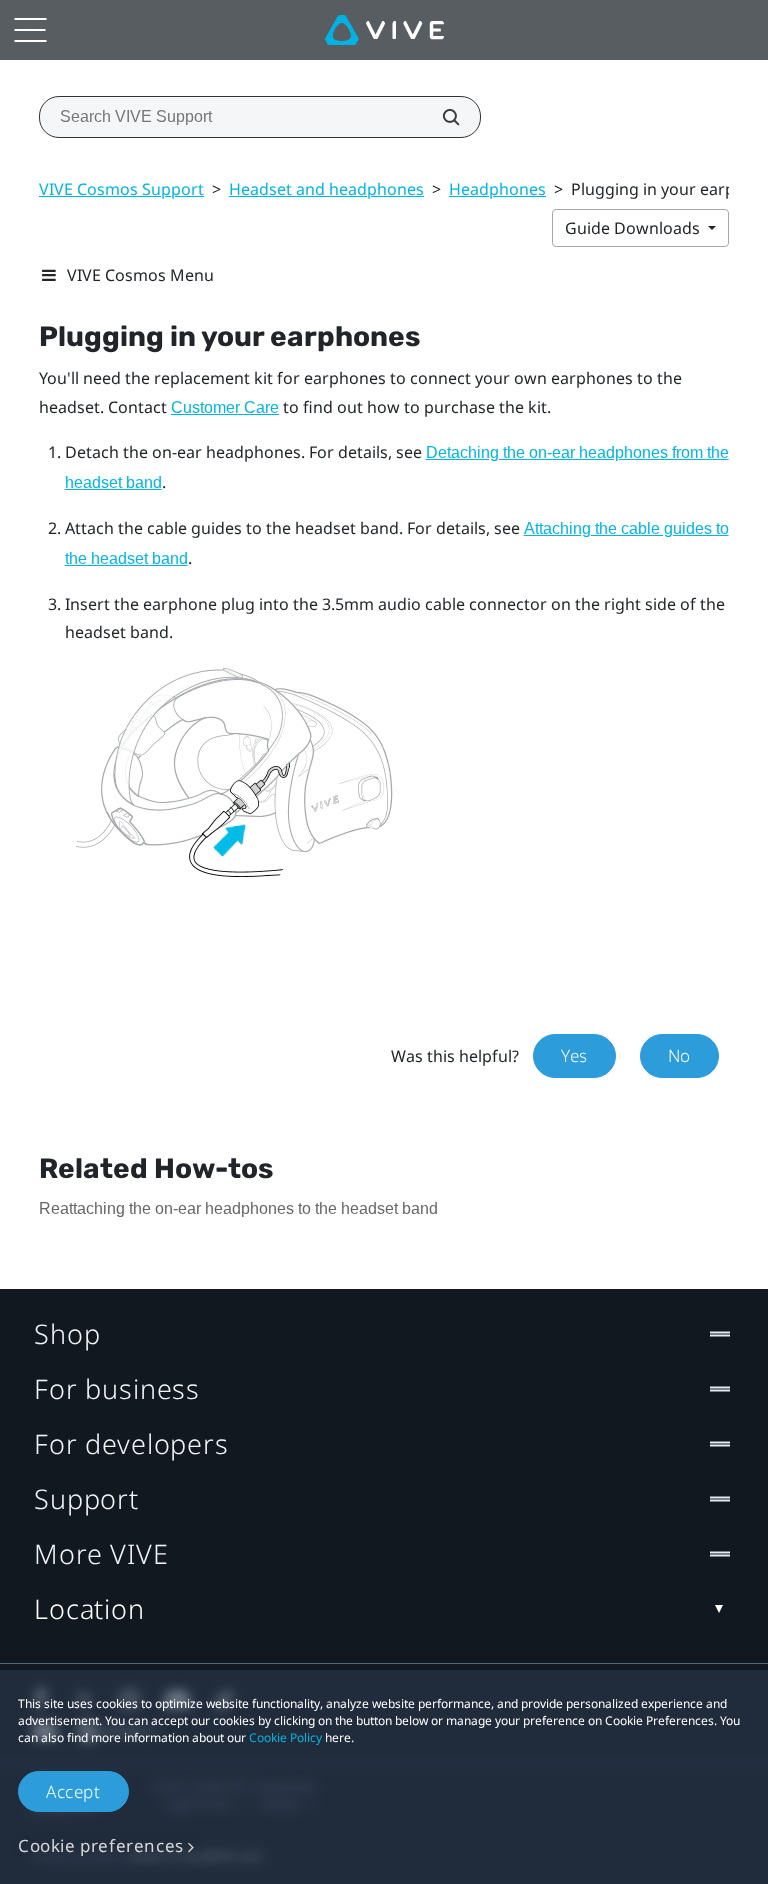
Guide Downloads (634, 228)
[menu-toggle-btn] (30, 30)
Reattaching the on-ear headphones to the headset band (238, 1208)
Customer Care (225, 407)
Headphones (497, 189)
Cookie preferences (101, 1845)
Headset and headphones (326, 189)
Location (89, 1608)
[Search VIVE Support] (440, 117)
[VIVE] (384, 30)
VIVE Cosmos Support (121, 189)
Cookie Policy (285, 1737)
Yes (574, 1055)
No (679, 1055)
